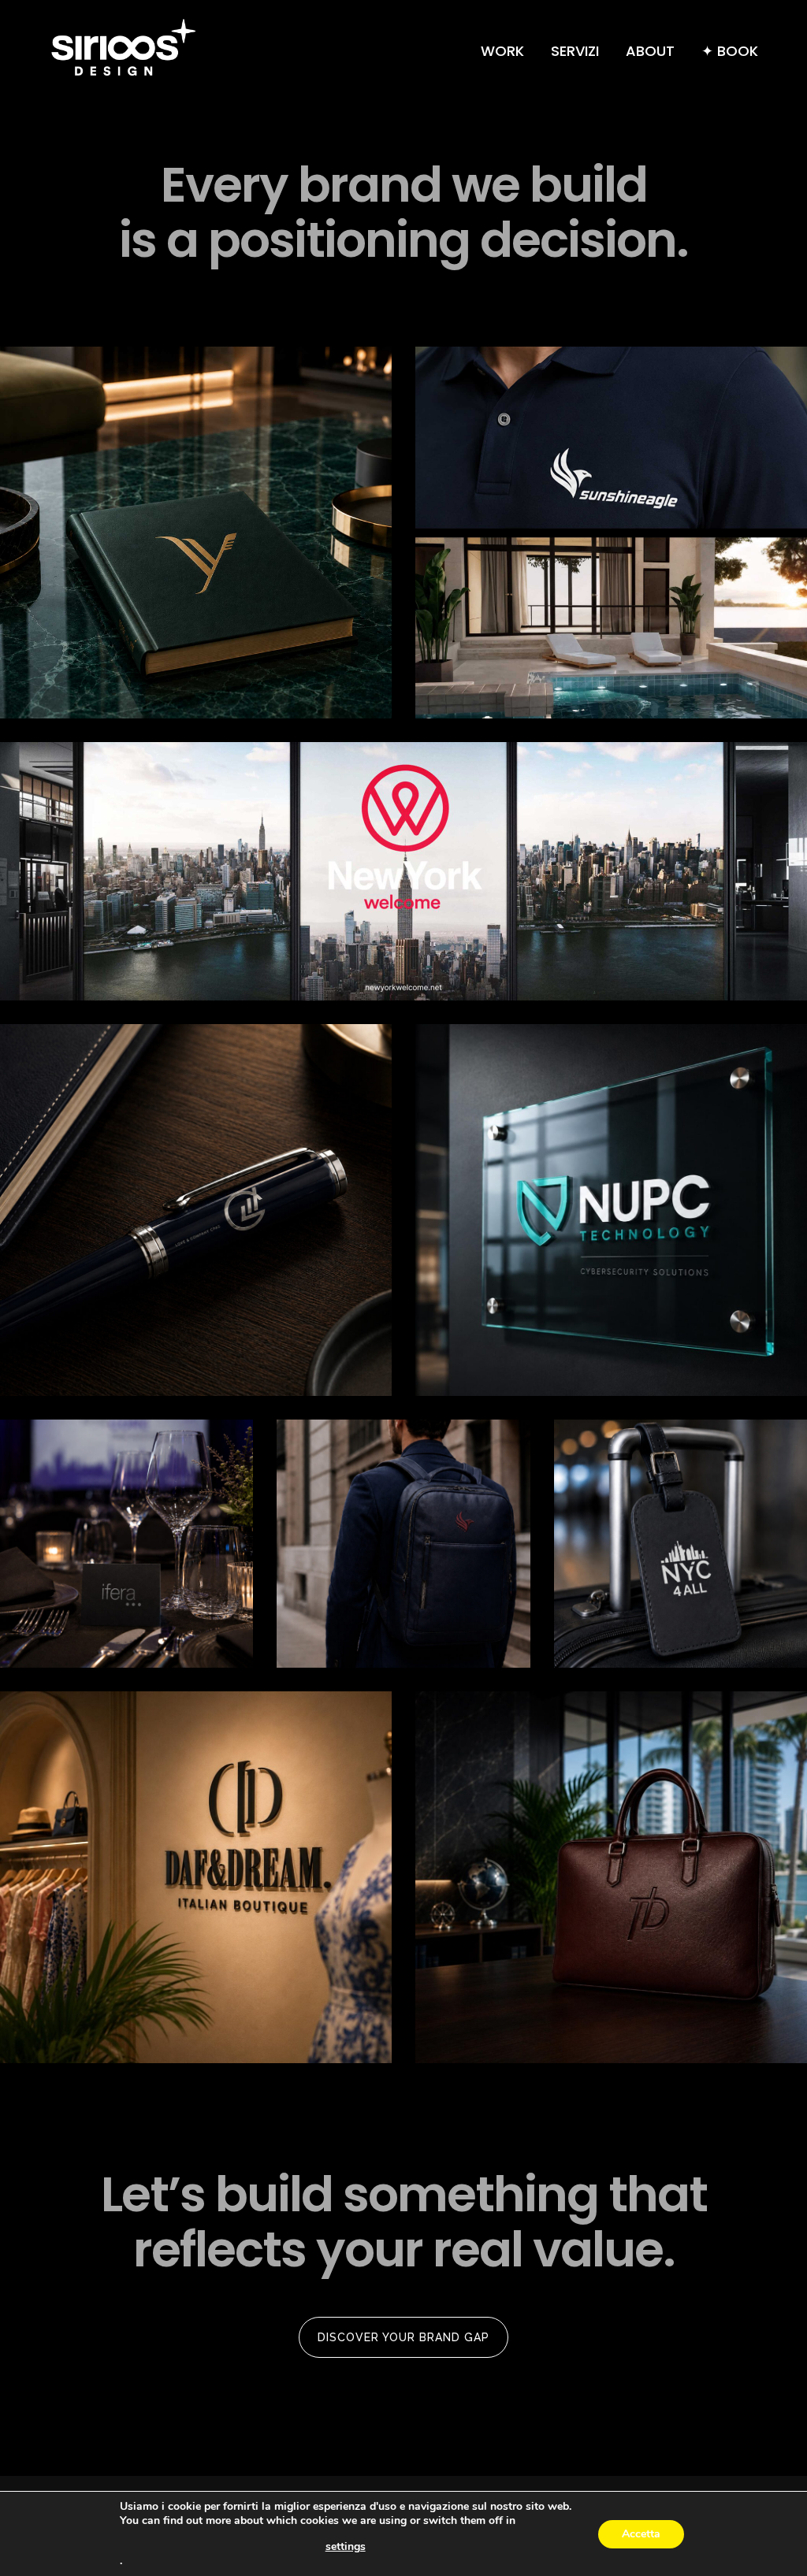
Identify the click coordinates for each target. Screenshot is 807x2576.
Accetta (641, 2534)
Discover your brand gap (403, 2337)
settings (346, 2547)
